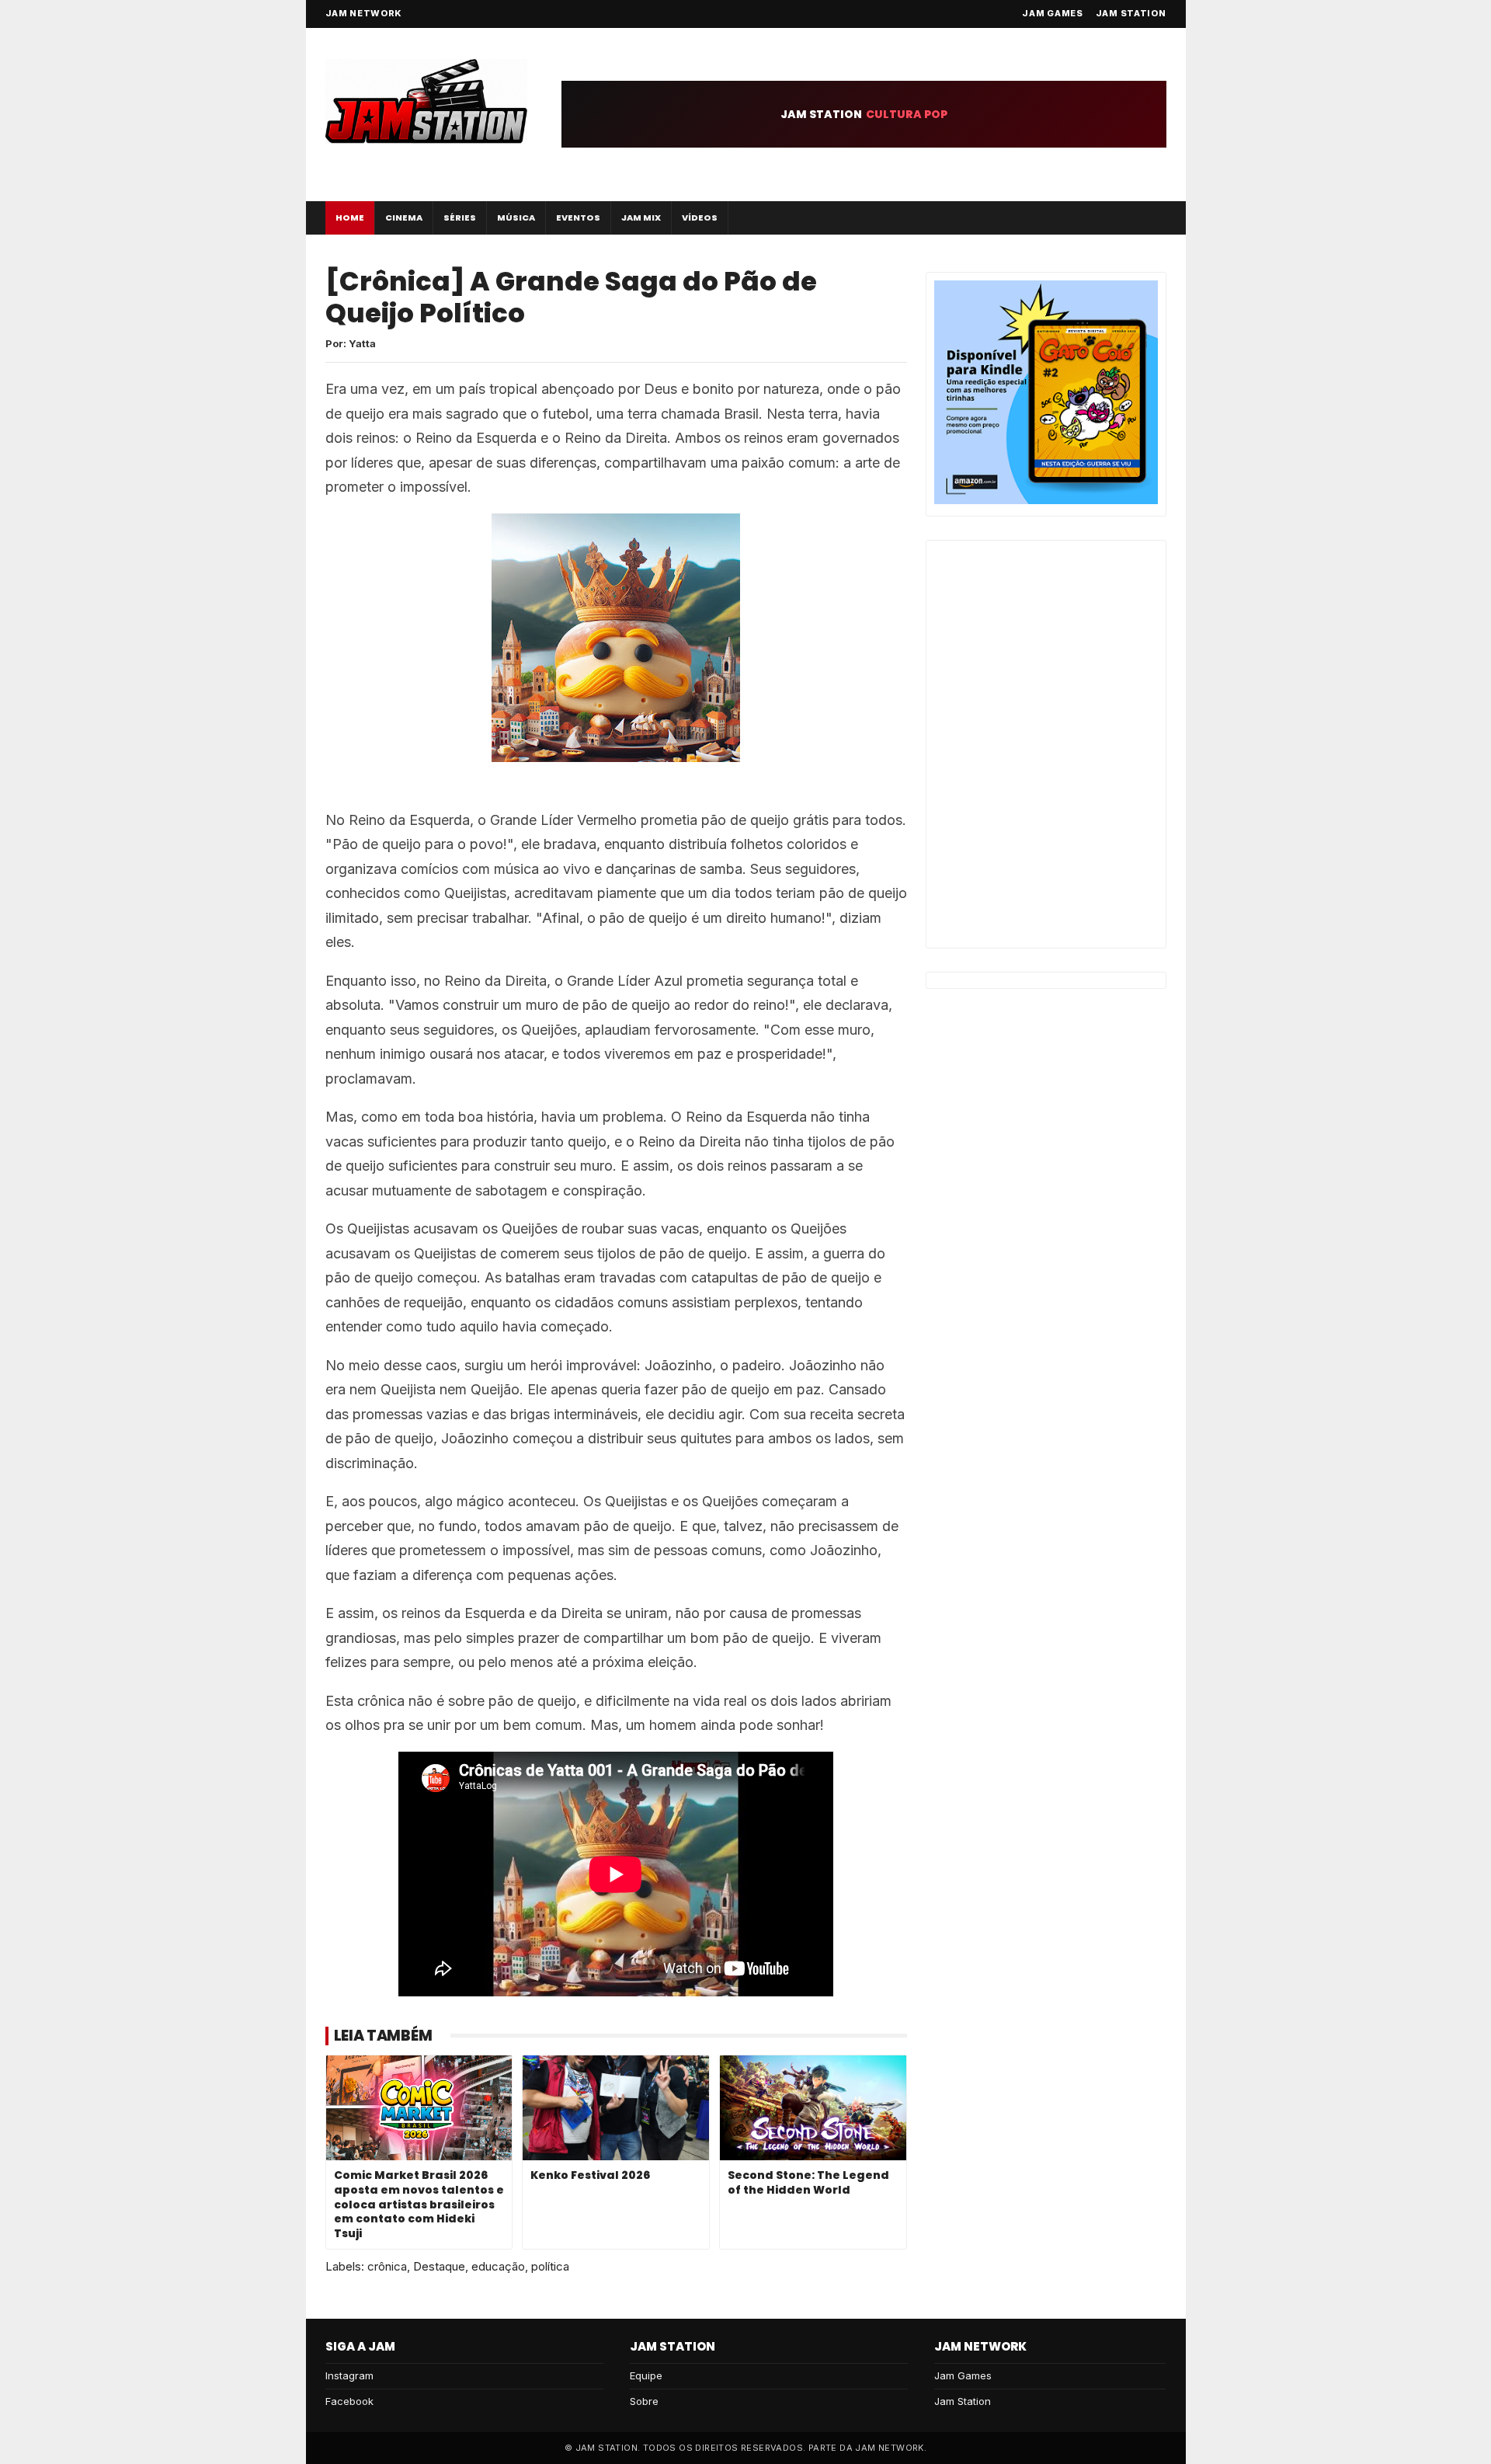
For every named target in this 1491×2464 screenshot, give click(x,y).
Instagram (349, 2375)
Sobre (644, 2401)
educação (498, 2266)
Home (350, 218)
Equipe (646, 2375)
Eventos (578, 218)
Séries (460, 218)
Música (516, 218)
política (550, 2266)
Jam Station (1131, 13)
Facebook (349, 2401)
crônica (387, 2266)
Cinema (404, 218)
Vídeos (700, 218)
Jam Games (1052, 13)
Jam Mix (641, 218)
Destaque (439, 2266)
